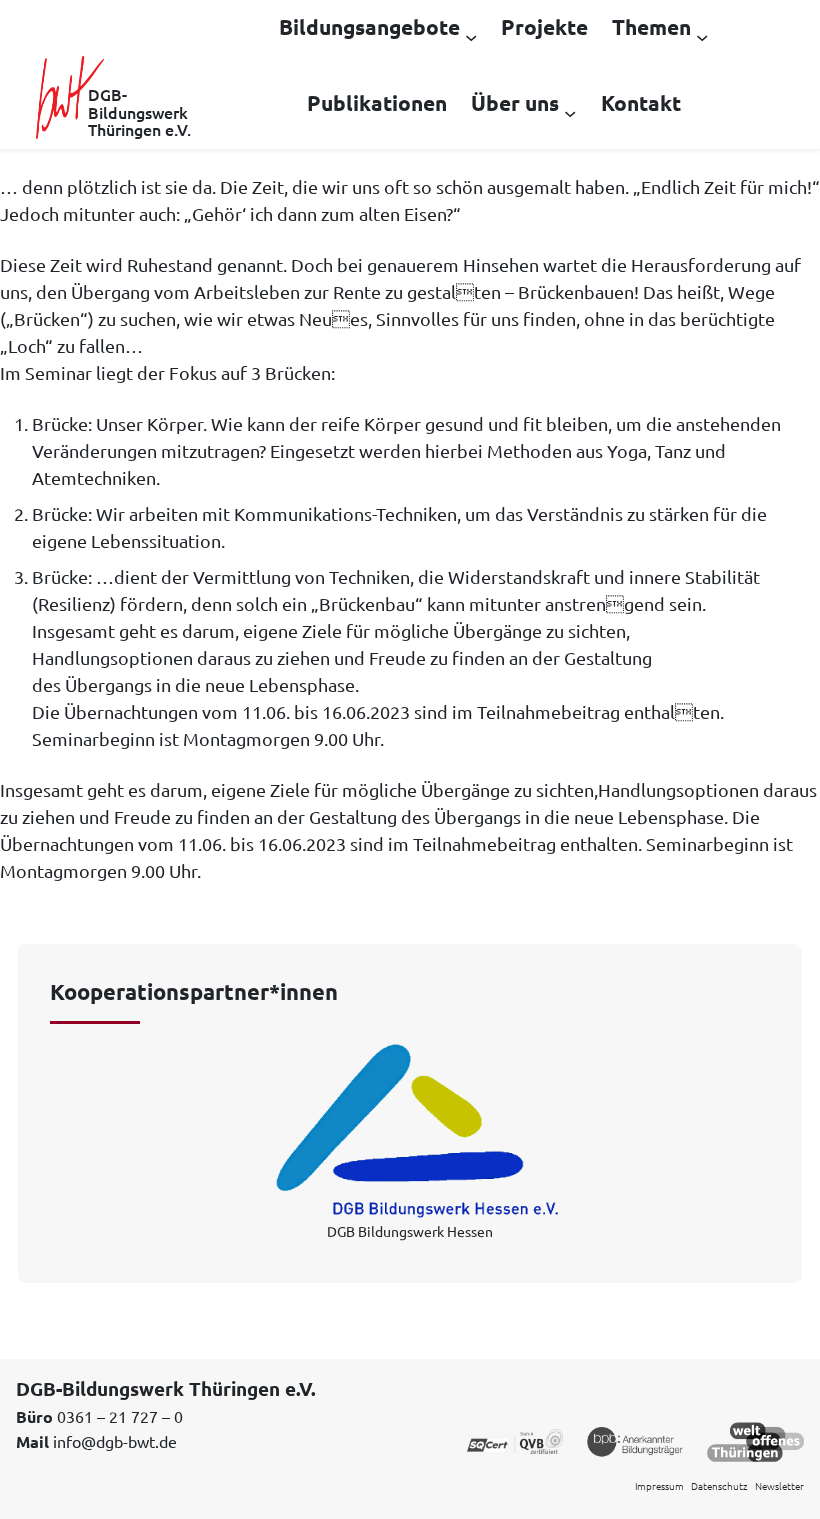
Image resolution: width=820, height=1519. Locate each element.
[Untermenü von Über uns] (570, 112)
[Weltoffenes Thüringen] (755, 1440)
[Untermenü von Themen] (702, 36)
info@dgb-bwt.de (115, 1441)
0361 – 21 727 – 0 (120, 1416)
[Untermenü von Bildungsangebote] (471, 36)
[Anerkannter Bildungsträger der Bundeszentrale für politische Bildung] (635, 1440)
